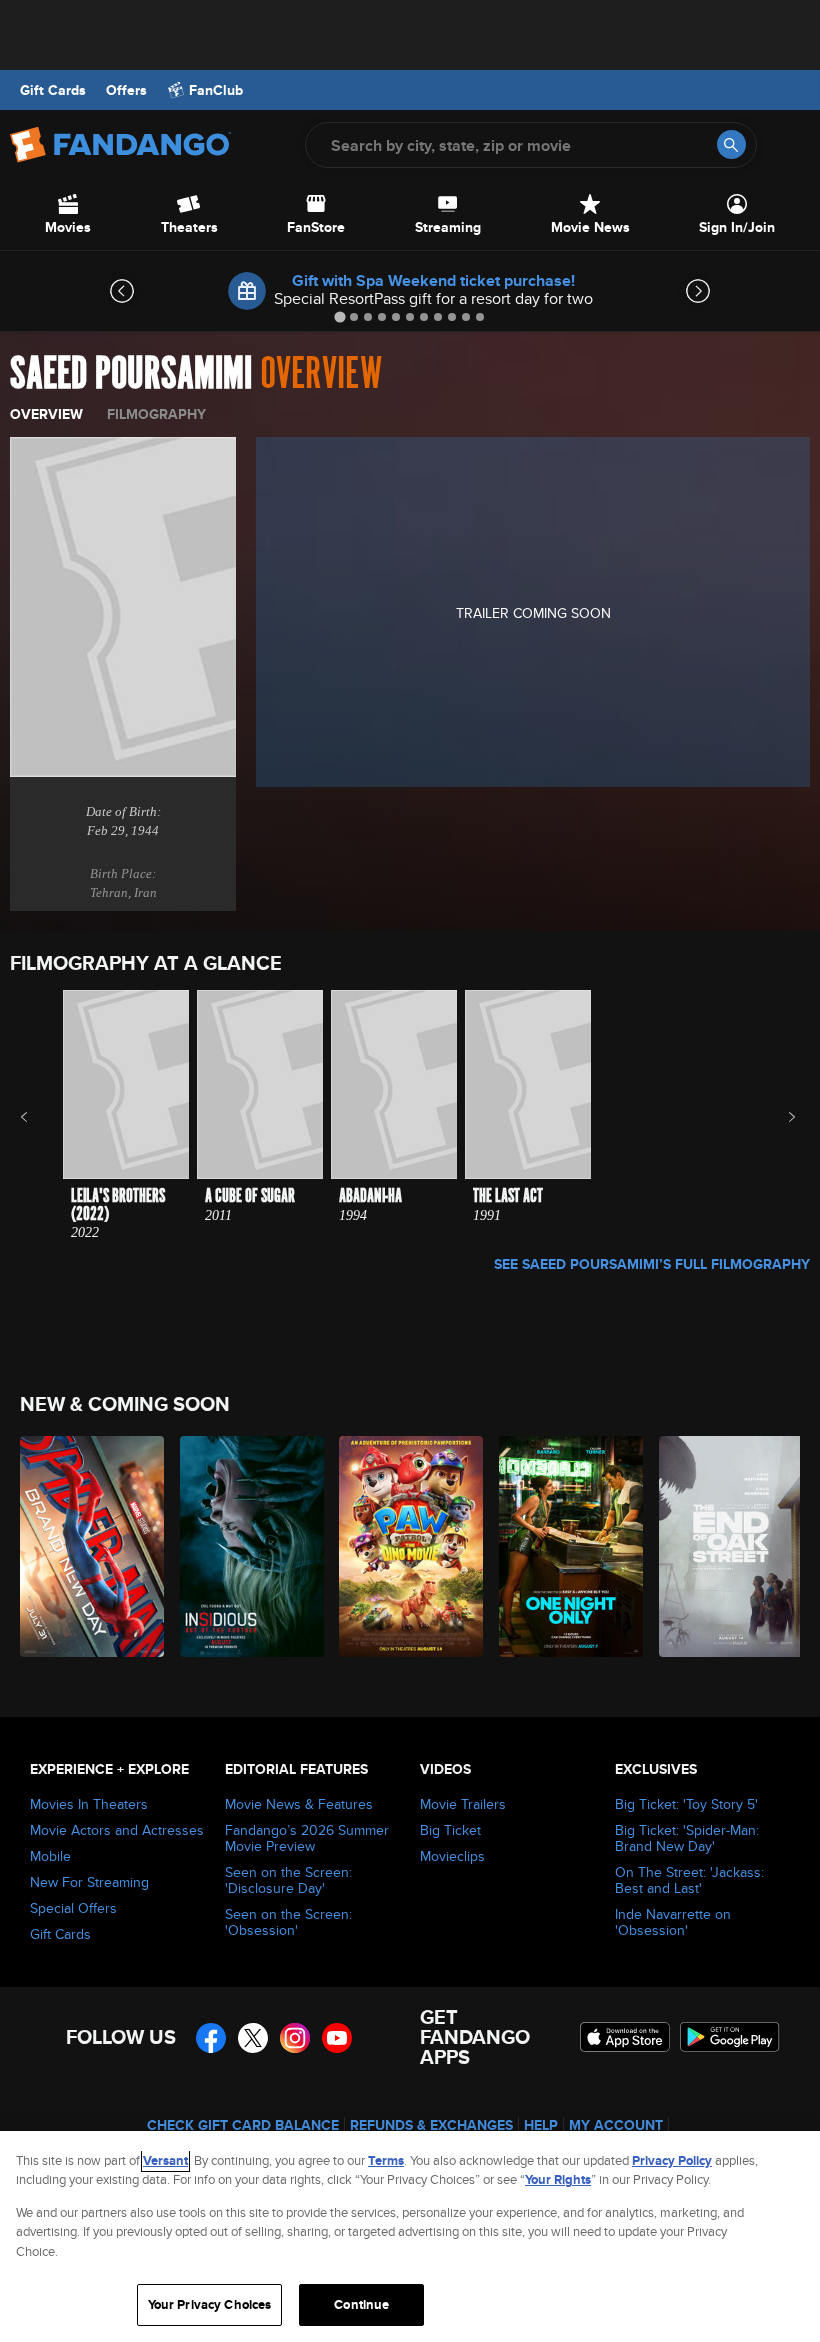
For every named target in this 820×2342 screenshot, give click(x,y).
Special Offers (73, 1908)
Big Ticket (450, 1830)
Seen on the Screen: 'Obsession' (288, 1922)
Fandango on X (253, 2038)
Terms (386, 2160)
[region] (410, 2236)
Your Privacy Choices (210, 2304)
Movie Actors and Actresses (117, 1830)
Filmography (156, 414)
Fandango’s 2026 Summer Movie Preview (307, 1838)
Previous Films (41, 1117)
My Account (616, 2125)
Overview (46, 414)
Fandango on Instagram (295, 2038)
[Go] (731, 144)
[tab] (339, 316)
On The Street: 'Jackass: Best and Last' (689, 1880)
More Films (778, 1117)
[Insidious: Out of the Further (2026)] (248, 1546)
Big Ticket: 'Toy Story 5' (686, 1804)
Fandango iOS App (625, 2037)
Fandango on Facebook (211, 2038)
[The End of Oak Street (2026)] (727, 1546)
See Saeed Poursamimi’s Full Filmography (652, 1264)
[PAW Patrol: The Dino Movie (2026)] (407, 1546)
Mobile (50, 1856)
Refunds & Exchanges (431, 2125)
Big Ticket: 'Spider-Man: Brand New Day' (687, 1838)
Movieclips (452, 1856)
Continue (361, 2304)
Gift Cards (53, 90)
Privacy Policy (672, 2160)
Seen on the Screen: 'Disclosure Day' (288, 1880)
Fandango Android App (730, 2037)
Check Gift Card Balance (243, 2125)
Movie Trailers (463, 1804)
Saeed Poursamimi (131, 374)
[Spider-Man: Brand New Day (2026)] (88, 1546)
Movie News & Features (299, 1804)
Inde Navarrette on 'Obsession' (673, 1922)
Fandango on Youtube (337, 2038)
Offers (126, 90)
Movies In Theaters (89, 1804)
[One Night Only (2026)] (567, 1546)
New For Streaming (89, 1882)
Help (541, 2125)
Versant (165, 2160)
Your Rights (558, 2179)
